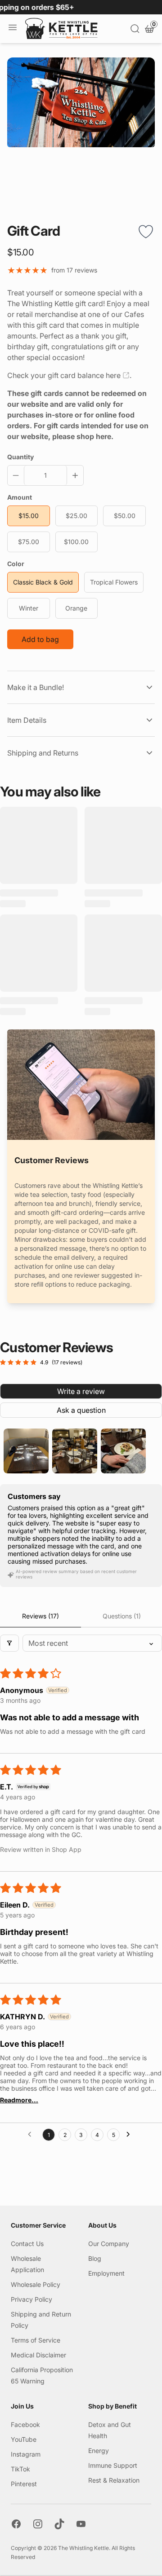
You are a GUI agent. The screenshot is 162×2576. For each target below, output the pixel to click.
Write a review (81, 1391)
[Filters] (9, 1643)
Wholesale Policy (36, 2284)
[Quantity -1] (18, 475)
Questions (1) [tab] (122, 1616)
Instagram (26, 2454)
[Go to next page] (130, 2135)
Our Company (109, 2244)
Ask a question (81, 1410)
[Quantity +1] (73, 475)
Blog (95, 2258)
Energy (99, 2451)
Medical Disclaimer (38, 2355)
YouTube (24, 2439)
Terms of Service (36, 2340)
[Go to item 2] (75, 1451)
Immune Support (113, 2465)
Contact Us (27, 2244)
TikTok (20, 2469)
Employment (106, 2273)
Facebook (25, 2424)
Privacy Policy (31, 2299)
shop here (94, 436)
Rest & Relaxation (114, 2480)
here (113, 375)
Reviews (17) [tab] (40, 1616)
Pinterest (24, 2484)
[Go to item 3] (123, 1451)
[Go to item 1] (26, 1451)
